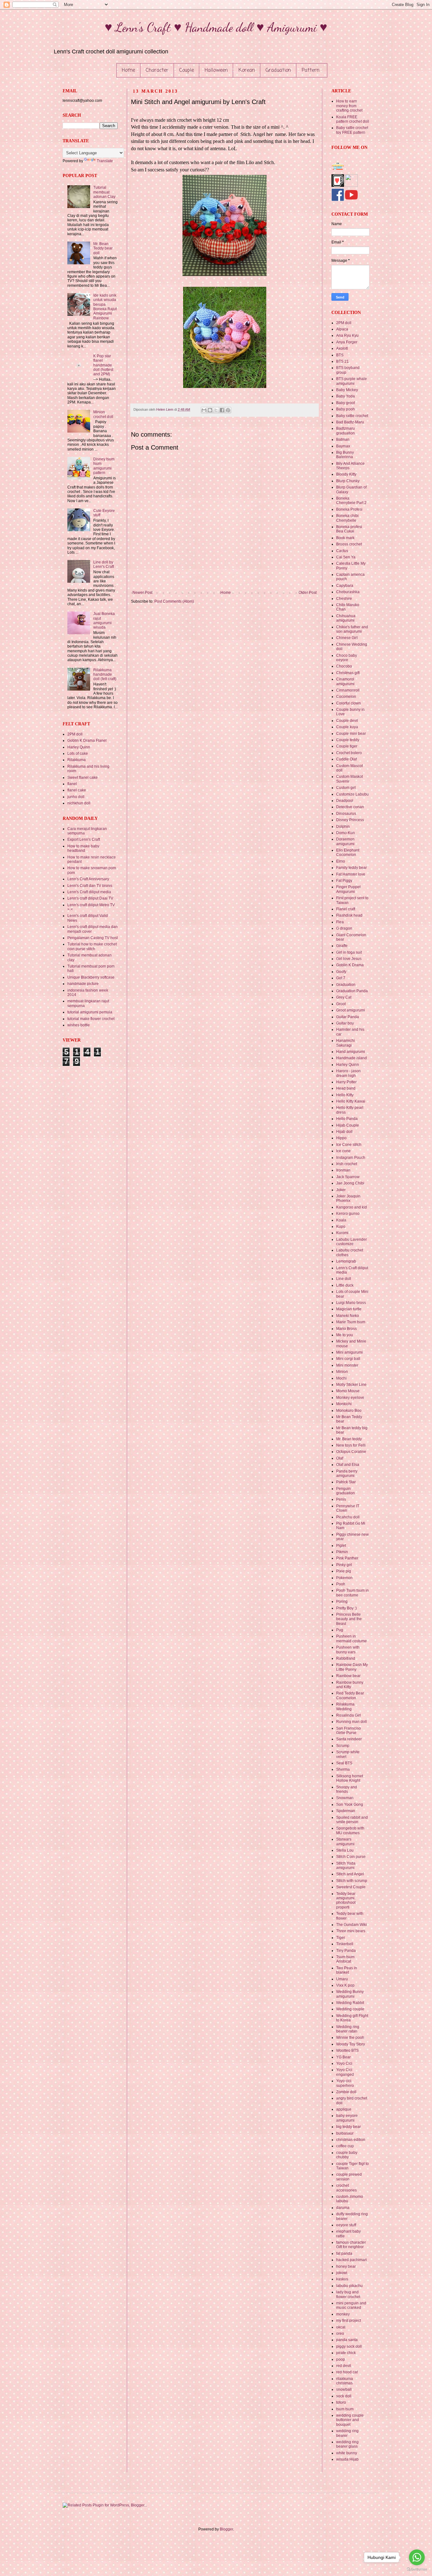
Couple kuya (347, 727)
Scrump (343, 1746)
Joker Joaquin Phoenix (348, 1198)
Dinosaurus (346, 814)
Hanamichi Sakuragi (346, 1043)
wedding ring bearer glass (347, 2444)
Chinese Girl (347, 638)
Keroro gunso (348, 1214)
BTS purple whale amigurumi (352, 381)
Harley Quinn (79, 747)
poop (341, 2359)
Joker (341, 1190)
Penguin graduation (346, 1491)
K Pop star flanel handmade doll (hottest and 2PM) (103, 365)
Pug (340, 1630)
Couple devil (347, 721)
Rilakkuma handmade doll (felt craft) (105, 675)
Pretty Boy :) (346, 1608)
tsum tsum (345, 2409)
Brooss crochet (349, 544)
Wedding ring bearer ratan (348, 2029)
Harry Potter (346, 1082)
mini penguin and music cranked (351, 2305)
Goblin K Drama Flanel (87, 741)
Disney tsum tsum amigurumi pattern (104, 466)
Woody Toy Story (351, 2044)
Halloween (216, 71)
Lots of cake (78, 753)
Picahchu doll (348, 1517)
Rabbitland (346, 1658)
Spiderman (346, 1811)
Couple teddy (348, 740)
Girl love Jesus (349, 959)
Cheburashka (348, 592)
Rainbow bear (348, 1676)
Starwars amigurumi (345, 1841)
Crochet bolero (349, 753)
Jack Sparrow (348, 1177)
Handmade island (352, 1058)
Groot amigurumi (351, 1010)
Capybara (345, 586)
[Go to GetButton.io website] (417, 2570)
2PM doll (75, 734)
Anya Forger (347, 342)
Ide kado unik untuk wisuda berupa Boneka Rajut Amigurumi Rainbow (105, 307)
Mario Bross (346, 1329)
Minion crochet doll (103, 414)
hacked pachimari (352, 2260)
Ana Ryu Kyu (347, 335)
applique (344, 2109)
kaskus (342, 2279)
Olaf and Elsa (348, 1465)
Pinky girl (344, 1565)
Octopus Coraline (351, 1452)
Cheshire (344, 599)
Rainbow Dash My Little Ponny (352, 1667)
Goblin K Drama (350, 965)
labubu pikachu (349, 2286)
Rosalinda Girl (349, 1715)
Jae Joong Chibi (350, 1183)
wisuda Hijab (347, 2459)
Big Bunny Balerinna (345, 455)
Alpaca (342, 329)
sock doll (344, 2396)
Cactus (342, 551)
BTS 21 (343, 361)
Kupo (341, 1227)
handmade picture (83, 984)
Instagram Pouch (351, 1158)
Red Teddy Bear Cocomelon (350, 1695)
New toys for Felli (351, 1445)
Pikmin (342, 1552)
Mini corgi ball (348, 1359)
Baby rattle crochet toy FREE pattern (352, 130)
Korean (247, 71)
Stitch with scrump (352, 1881)
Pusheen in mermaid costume (352, 1638)
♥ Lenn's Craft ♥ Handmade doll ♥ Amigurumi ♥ (216, 27)
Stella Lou (345, 1850)
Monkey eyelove (350, 1398)
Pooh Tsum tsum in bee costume (352, 1593)
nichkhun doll (79, 803)
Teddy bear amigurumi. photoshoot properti (346, 1900)
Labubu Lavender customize (352, 1242)
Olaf (340, 1458)
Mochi (341, 1378)
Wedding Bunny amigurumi (350, 1994)
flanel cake (77, 790)
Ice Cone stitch (349, 1145)
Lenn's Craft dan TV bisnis (90, 886)
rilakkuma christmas (345, 2381)
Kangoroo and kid (352, 1207)
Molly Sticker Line (351, 1385)
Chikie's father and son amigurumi (352, 629)
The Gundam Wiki (352, 1925)
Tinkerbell (345, 1944)
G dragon (344, 928)
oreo (340, 2333)
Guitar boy (345, 1023)
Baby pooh (346, 409)
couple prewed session (349, 2177)
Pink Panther (347, 1558)
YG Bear (343, 2057)
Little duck (345, 1285)
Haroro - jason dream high (349, 1073)
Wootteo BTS (347, 2050)
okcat (341, 2327)
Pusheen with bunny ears (348, 1650)
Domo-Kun (346, 833)
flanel (72, 784)
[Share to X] (216, 410)
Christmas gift (348, 673)
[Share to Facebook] (222, 410)
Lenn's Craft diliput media (89, 892)
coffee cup (345, 2146)
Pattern (311, 71)
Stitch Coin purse (351, 1857)
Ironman (343, 1170)
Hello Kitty (345, 1095)
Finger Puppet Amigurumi (348, 889)
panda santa (347, 2340)
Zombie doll (346, 2092)
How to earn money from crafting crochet (349, 106)
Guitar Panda (348, 1017)
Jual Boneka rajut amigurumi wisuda (104, 621)
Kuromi (342, 1233)
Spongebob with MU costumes (350, 1830)
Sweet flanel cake (83, 778)
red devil (344, 2366)
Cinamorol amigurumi (345, 681)
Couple (187, 71)
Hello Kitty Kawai (351, 1101)
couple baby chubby (347, 2155)
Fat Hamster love (351, 874)
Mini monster (347, 1365)
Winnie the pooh (350, 2038)
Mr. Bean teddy (349, 1439)
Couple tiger (347, 746)
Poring (342, 1602)
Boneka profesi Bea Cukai (349, 529)
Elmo (341, 861)
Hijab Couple (348, 1125)
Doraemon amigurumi (345, 841)
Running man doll (352, 1722)
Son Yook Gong (350, 1804)
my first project (349, 2321)
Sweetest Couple (351, 1887)
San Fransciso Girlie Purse (349, 1731)
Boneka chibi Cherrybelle (347, 518)
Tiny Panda (346, 1951)
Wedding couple (350, 2009)
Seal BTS (344, 1763)
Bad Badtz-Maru (350, 422)
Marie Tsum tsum (351, 1322)
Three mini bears (351, 1931)
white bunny (347, 2453)
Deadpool (345, 801)
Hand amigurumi (351, 1052)
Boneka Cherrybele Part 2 (351, 501)
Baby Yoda (346, 396)
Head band (346, 1088)
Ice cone (343, 1151)
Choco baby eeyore (347, 658)
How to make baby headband (83, 848)
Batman (343, 440)
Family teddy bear (352, 868)
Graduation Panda (352, 991)
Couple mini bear (351, 734)
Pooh (341, 1584)
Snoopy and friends (347, 1789)
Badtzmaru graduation (346, 431)
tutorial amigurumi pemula (90, 1012)
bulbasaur (345, 2133)
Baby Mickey (347, 390)
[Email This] (204, 410)
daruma (343, 2208)
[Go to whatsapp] (417, 2557)
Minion (342, 1372)
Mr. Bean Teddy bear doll (103, 248)
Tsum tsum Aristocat (345, 1959)
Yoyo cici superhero (345, 2083)
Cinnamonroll (348, 690)
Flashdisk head (349, 915)
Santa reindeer (349, 1739)
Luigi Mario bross (351, 1303)
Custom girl (346, 788)
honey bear (346, 2266)
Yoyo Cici (344, 2063)
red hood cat (347, 2372)
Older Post (308, 593)
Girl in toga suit (349, 952)
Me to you (345, 1335)
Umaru (342, 1979)
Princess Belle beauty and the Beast (349, 1619)
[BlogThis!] (210, 410)
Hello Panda (347, 1119)
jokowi (342, 2273)
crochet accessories (346, 2188)
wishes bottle (79, 1025)
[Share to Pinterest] (228, 410)
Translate (105, 161)
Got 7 (341, 978)
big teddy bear (349, 2127)
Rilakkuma (77, 760)
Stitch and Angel (350, 1874)
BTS (340, 355)
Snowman (345, 1798)
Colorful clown (349, 703)
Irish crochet (347, 1164)
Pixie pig (344, 1571)
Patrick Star (346, 1482)
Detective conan (350, 807)
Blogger (226, 2529)
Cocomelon (346, 697)
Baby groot (346, 403)
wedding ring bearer (347, 2433)
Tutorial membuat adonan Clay (104, 192)
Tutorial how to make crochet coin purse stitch (92, 946)
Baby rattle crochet (352, 416)
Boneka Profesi (349, 509)
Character (157, 71)
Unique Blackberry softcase (91, 977)
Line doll (344, 1279)
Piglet (341, 1546)
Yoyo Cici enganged (345, 2072)
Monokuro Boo (349, 1411)
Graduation (278, 71)
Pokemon (344, 1578)
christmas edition (351, 2140)
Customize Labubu (352, 794)
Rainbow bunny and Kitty (350, 1685)
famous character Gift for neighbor (351, 2245)
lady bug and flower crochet (348, 2294)
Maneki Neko (348, 1316)
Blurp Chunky (348, 481)
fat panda (344, 2253)
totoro (341, 2402)
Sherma (343, 1769)
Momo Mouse (348, 1391)
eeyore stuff (346, 2225)
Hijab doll (344, 1132)
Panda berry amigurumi (347, 1473)
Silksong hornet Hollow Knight (350, 1778)
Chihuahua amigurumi (346, 618)
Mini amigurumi (349, 1352)
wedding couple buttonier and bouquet (350, 2420)
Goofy (341, 972)
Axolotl (342, 348)
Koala (341, 1220)
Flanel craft (346, 909)
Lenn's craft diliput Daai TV (90, 898)
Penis (341, 1499)
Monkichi (344, 1404)
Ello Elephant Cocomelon (348, 852)
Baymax (343, 446)
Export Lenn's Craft (84, 839)
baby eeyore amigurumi (347, 2118)
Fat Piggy (344, 881)
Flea (340, 922)
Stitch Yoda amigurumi (346, 1866)
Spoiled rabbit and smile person (352, 1820)
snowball (344, 2389)
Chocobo (344, 666)
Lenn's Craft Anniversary (88, 879)
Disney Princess (350, 820)
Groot (341, 1004)
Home (128, 71)
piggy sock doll (349, 2346)
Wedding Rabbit (350, 2003)
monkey (343, 2314)
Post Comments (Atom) (174, 601)
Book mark (345, 538)
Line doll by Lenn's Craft (104, 564)
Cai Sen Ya (346, 557)
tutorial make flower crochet (91, 1019)
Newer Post (142, 593)
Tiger (341, 1938)
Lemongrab (346, 1261)
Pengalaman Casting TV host (93, 938)
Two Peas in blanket (347, 1970)
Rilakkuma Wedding (345, 1706)
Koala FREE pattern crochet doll (353, 119)
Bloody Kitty (346, 474)
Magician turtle (349, 1309)
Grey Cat (344, 997)
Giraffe (342, 946)
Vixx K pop (345, 1985)
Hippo (341, 1138)
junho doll (76, 797)
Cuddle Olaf (346, 759)
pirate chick (346, 2353)
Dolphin (343, 827)
